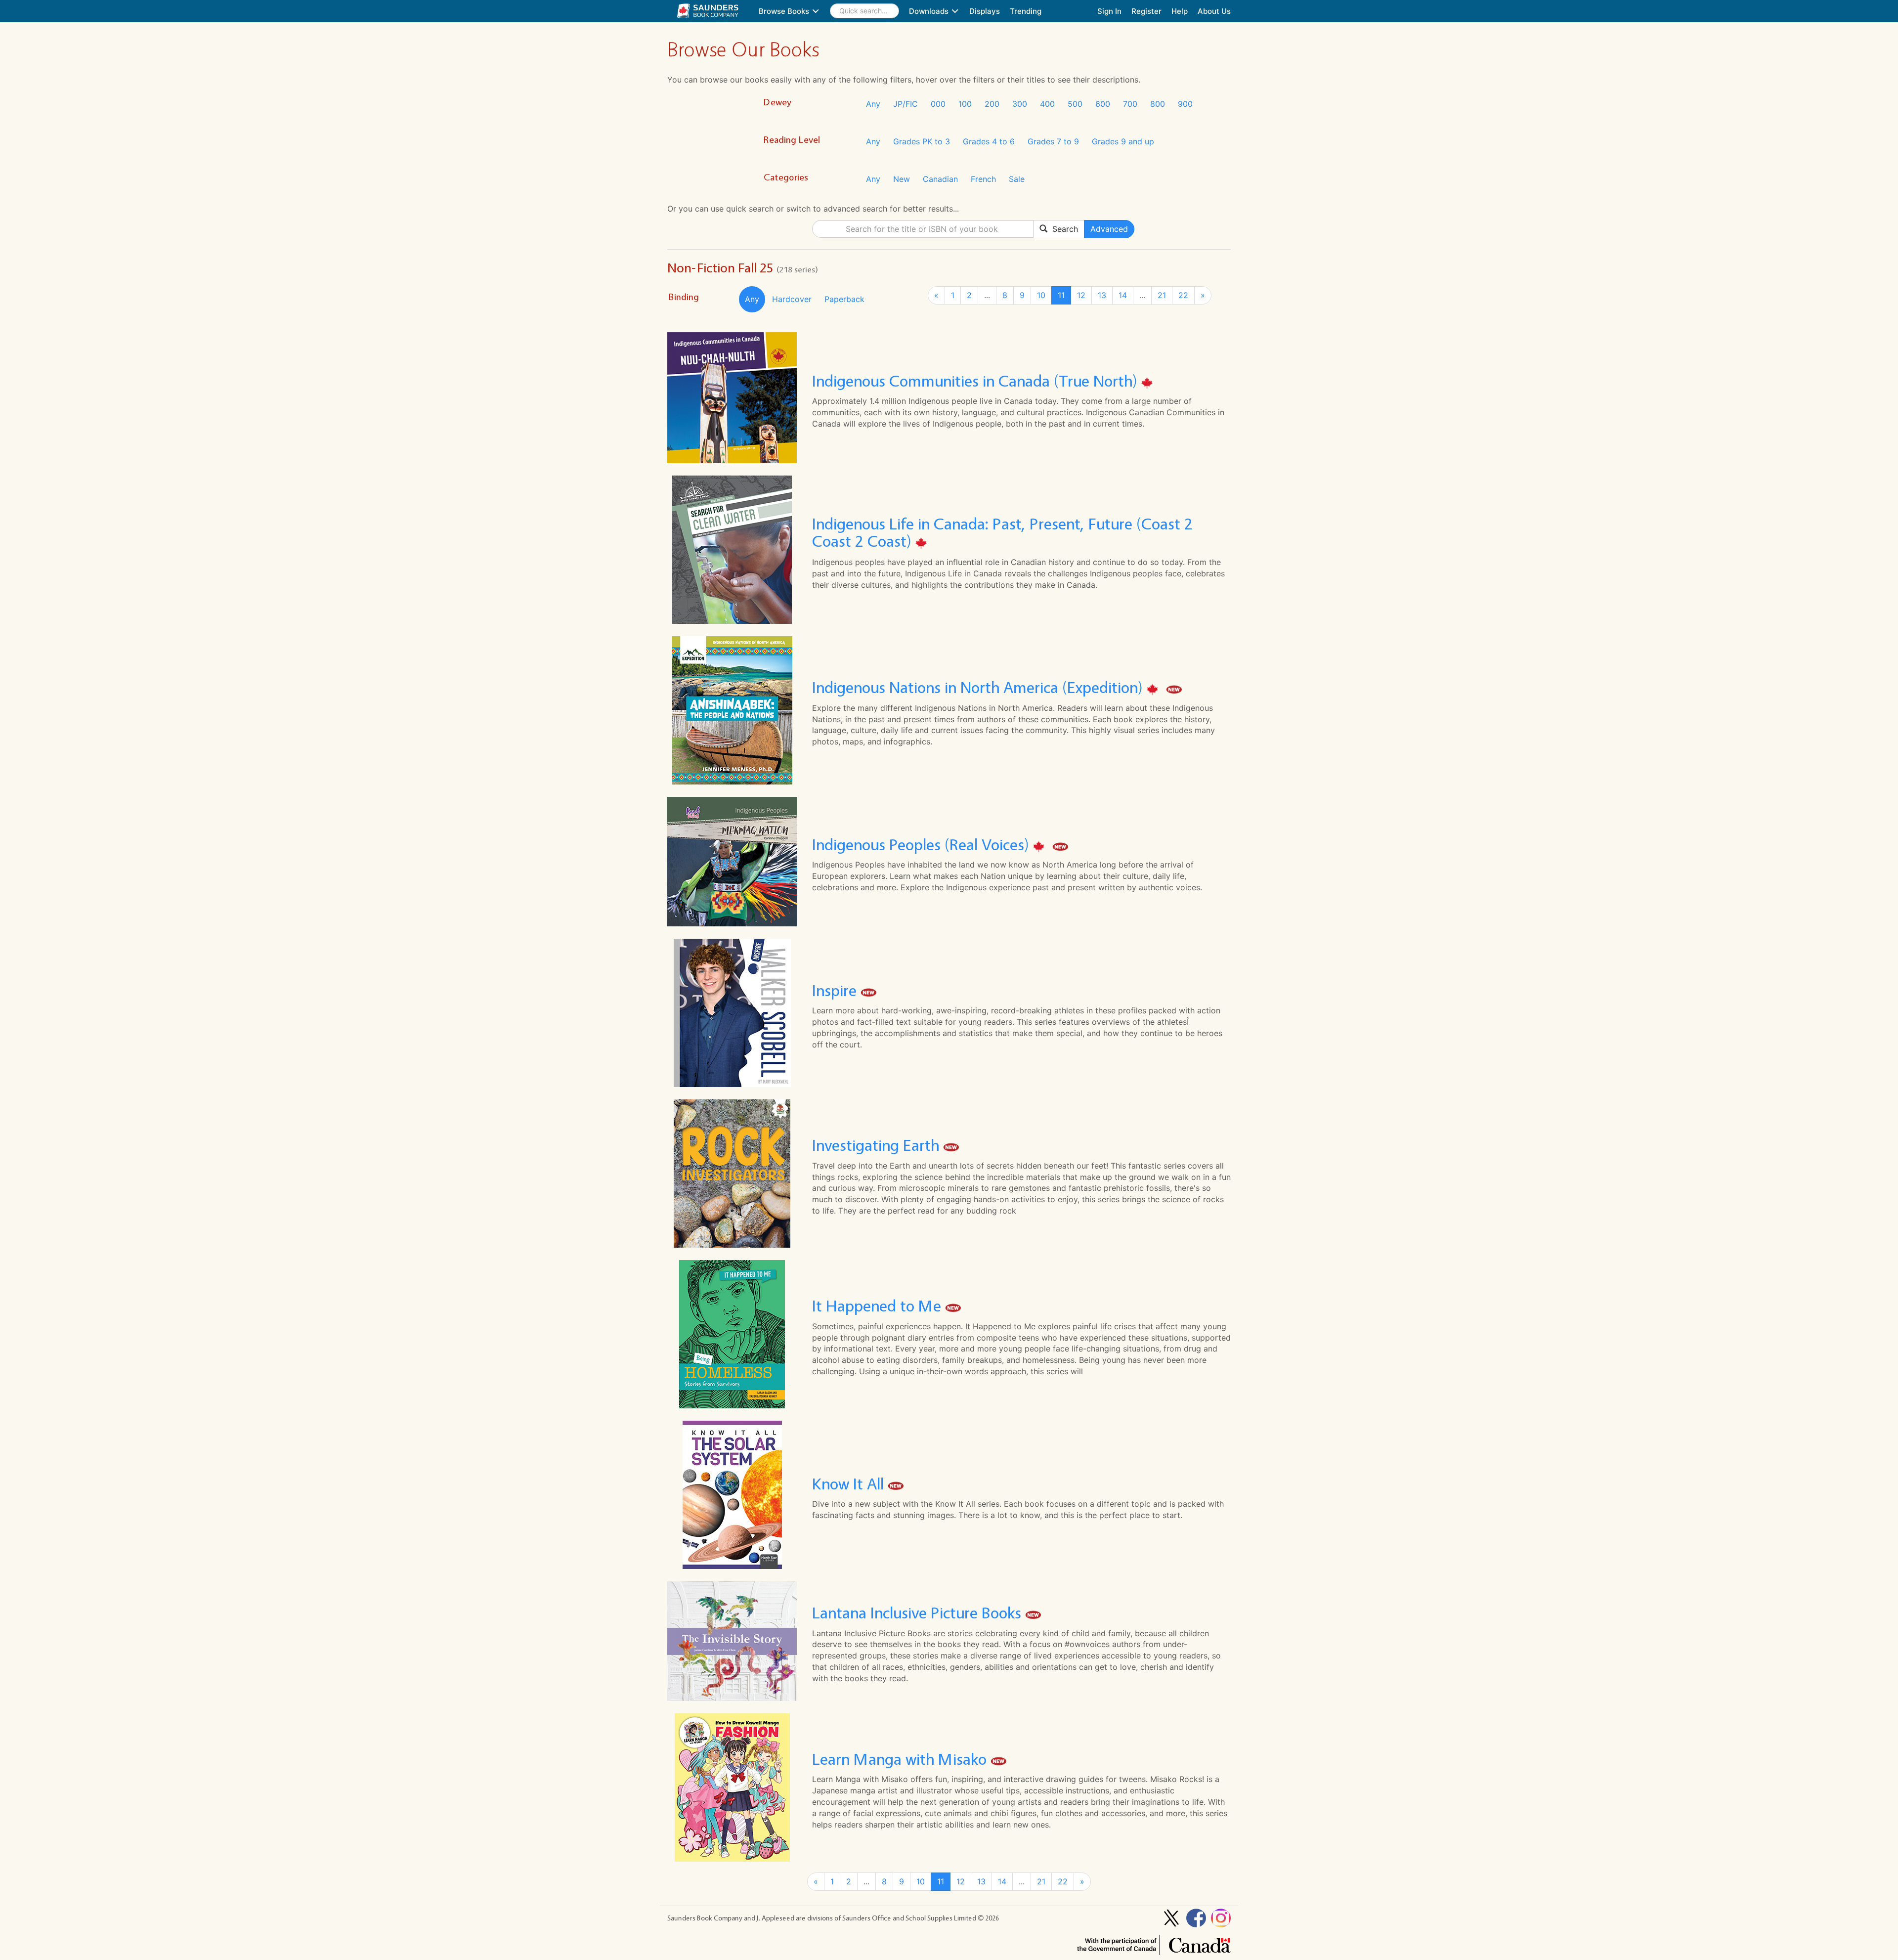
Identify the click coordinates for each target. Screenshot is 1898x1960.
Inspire (836, 990)
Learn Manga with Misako (901, 1759)
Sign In (1109, 11)
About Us (1214, 11)
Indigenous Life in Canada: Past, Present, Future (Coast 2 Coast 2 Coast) (1002, 532)
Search (1063, 229)
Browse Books (785, 11)
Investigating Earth (878, 1146)
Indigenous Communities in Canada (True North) (977, 381)
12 (1081, 295)
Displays (985, 11)
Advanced (1109, 229)
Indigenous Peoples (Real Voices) (923, 845)
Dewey (777, 102)
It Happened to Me (879, 1306)
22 (1183, 295)
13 (1102, 295)
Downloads (930, 11)
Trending (1026, 11)
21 (1162, 295)
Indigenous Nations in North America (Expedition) (979, 688)
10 (1041, 295)
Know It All (850, 1484)
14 (1123, 295)
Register (1146, 11)
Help (1180, 11)
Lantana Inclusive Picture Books (919, 1613)
